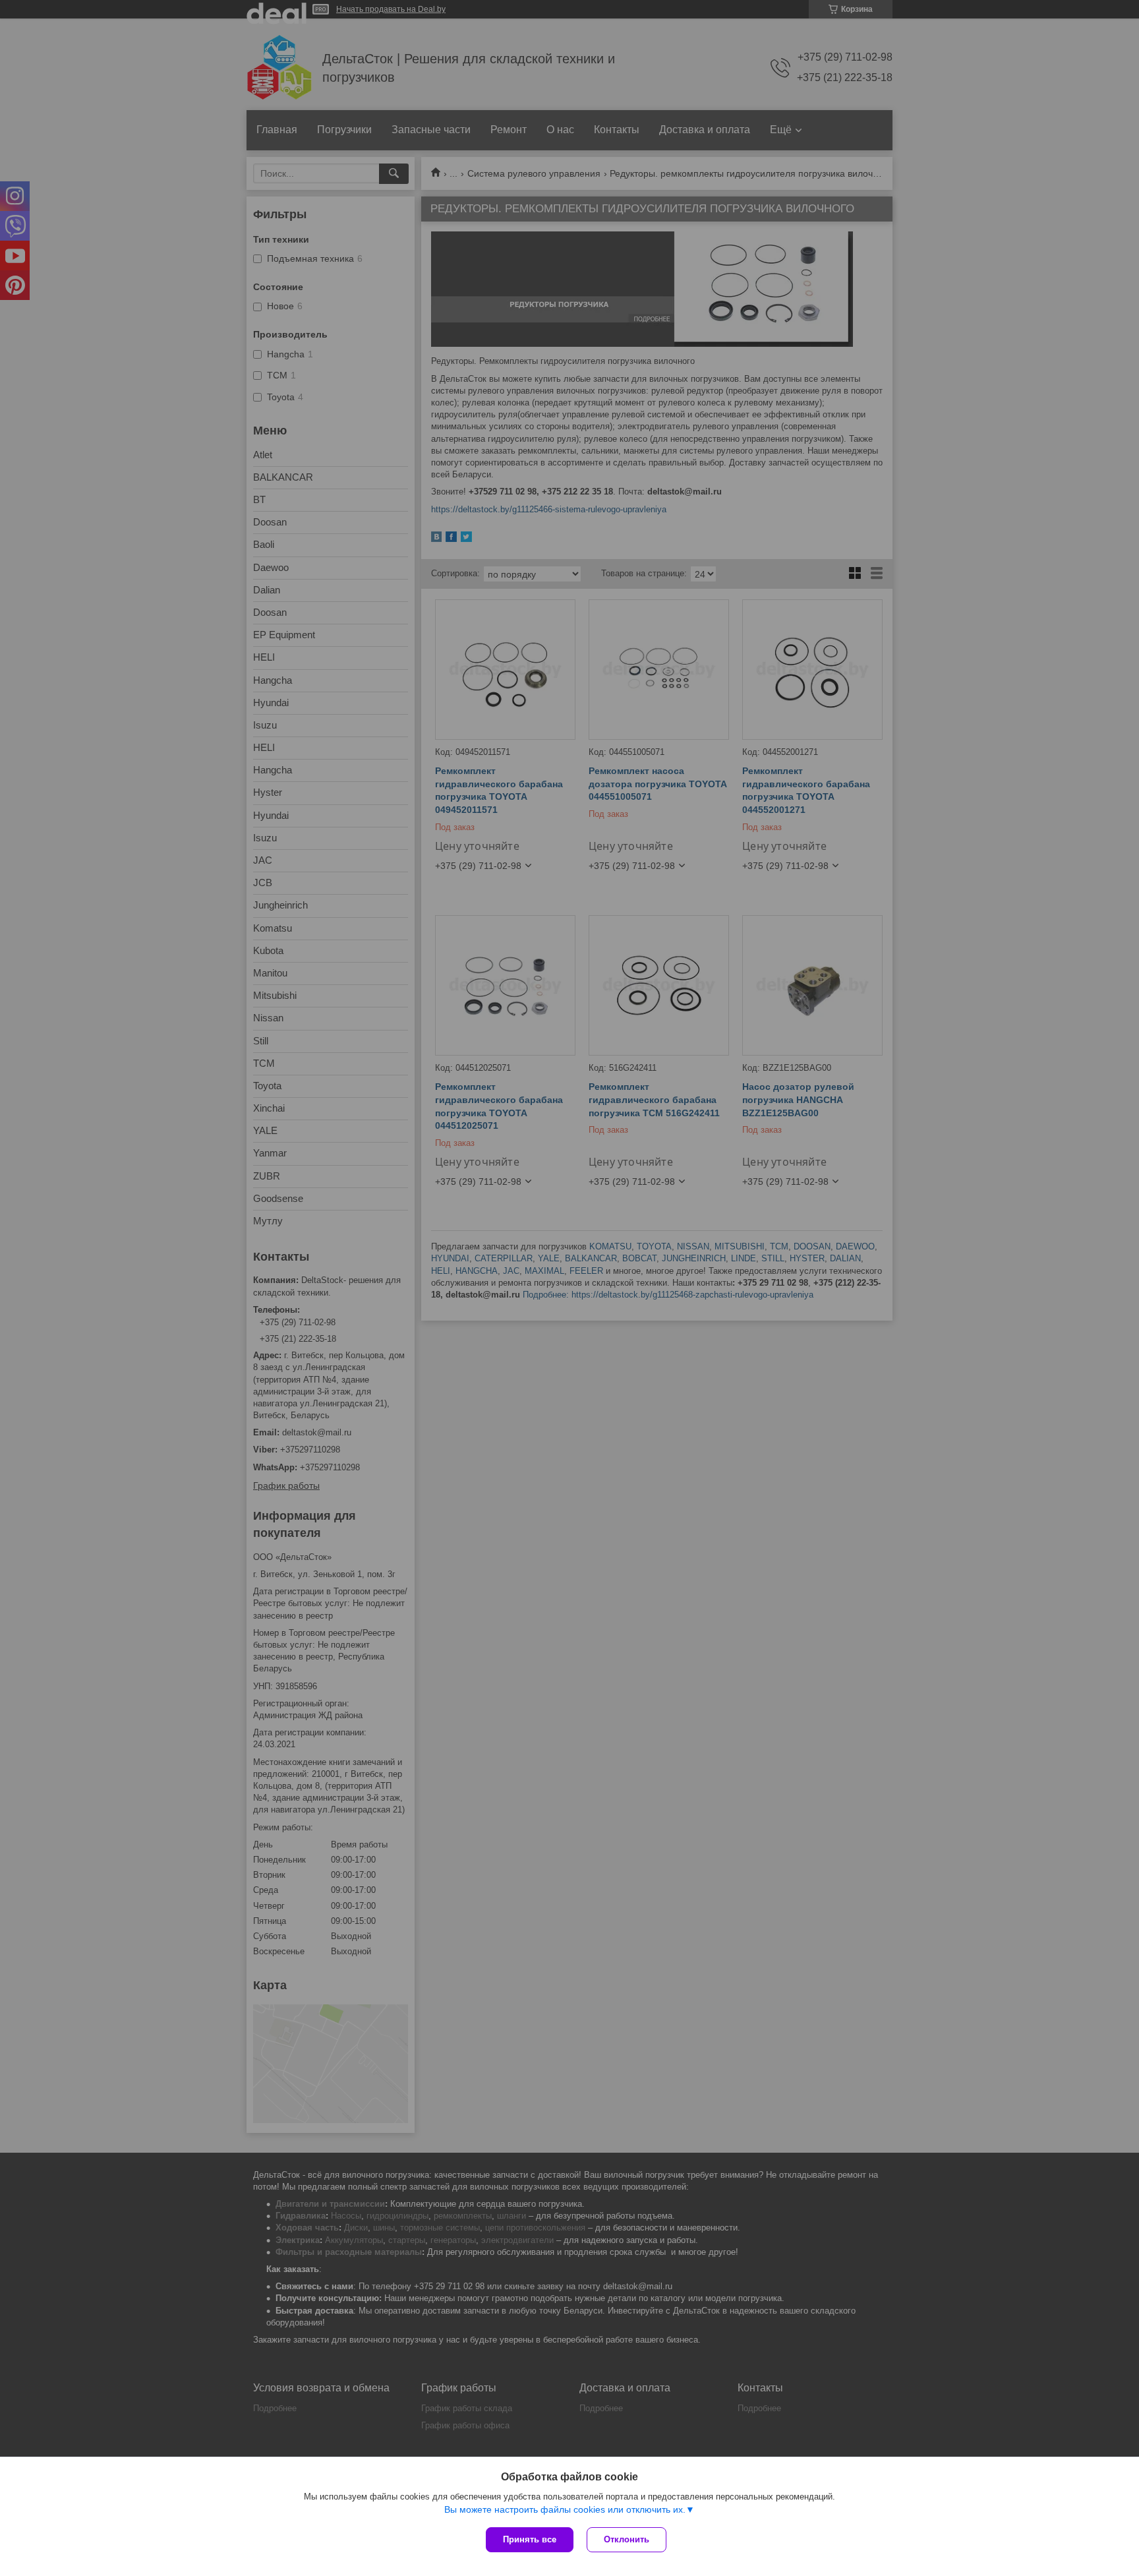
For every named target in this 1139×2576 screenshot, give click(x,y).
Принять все (530, 2539)
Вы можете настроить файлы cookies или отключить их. (565, 2509)
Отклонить (627, 2539)
